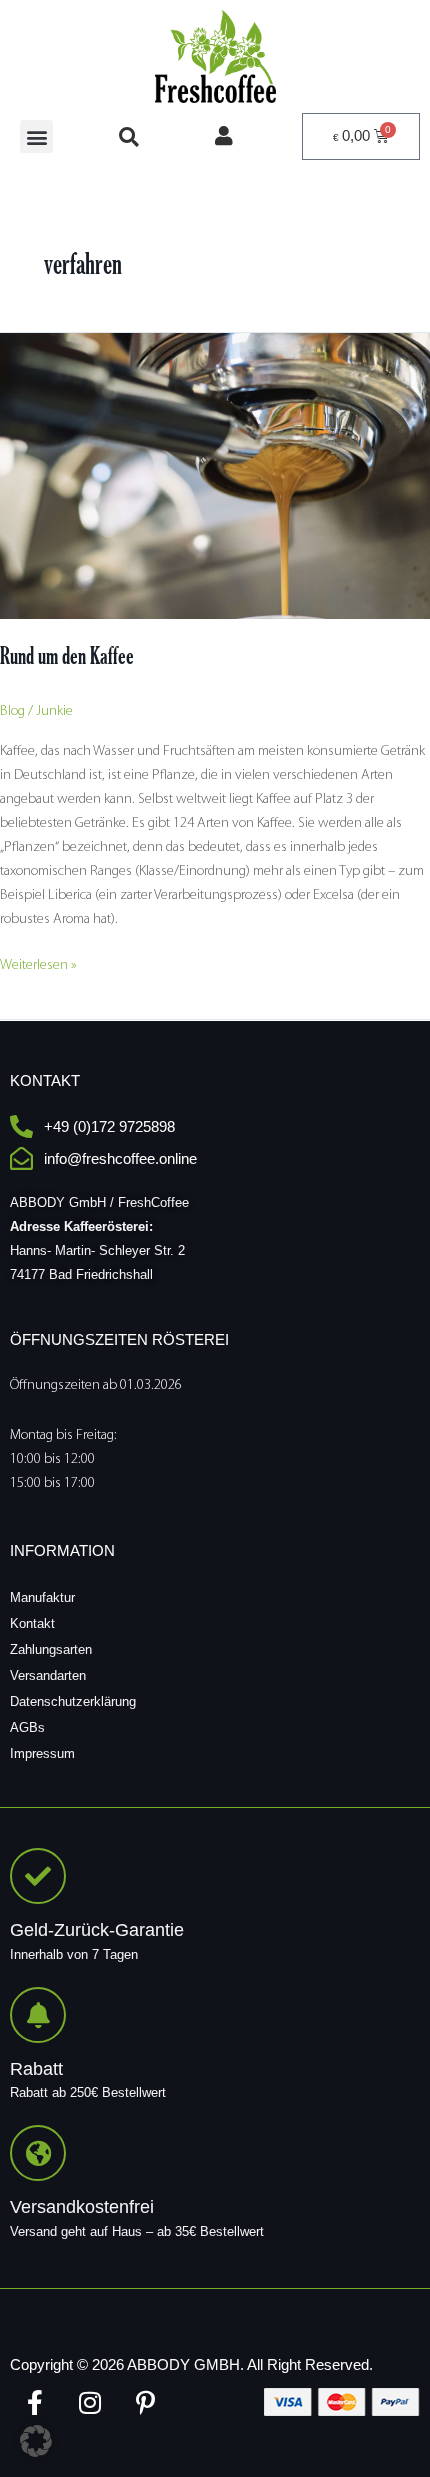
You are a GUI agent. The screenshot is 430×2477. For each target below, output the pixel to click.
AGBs (27, 1727)
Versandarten (48, 1675)
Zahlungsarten (51, 1649)
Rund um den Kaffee (67, 655)
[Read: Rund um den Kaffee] (215, 475)
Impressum (42, 1753)
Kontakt (32, 1623)
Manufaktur (42, 1597)
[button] (36, 136)
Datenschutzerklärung (73, 1701)
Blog (12, 711)
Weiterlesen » (38, 963)
